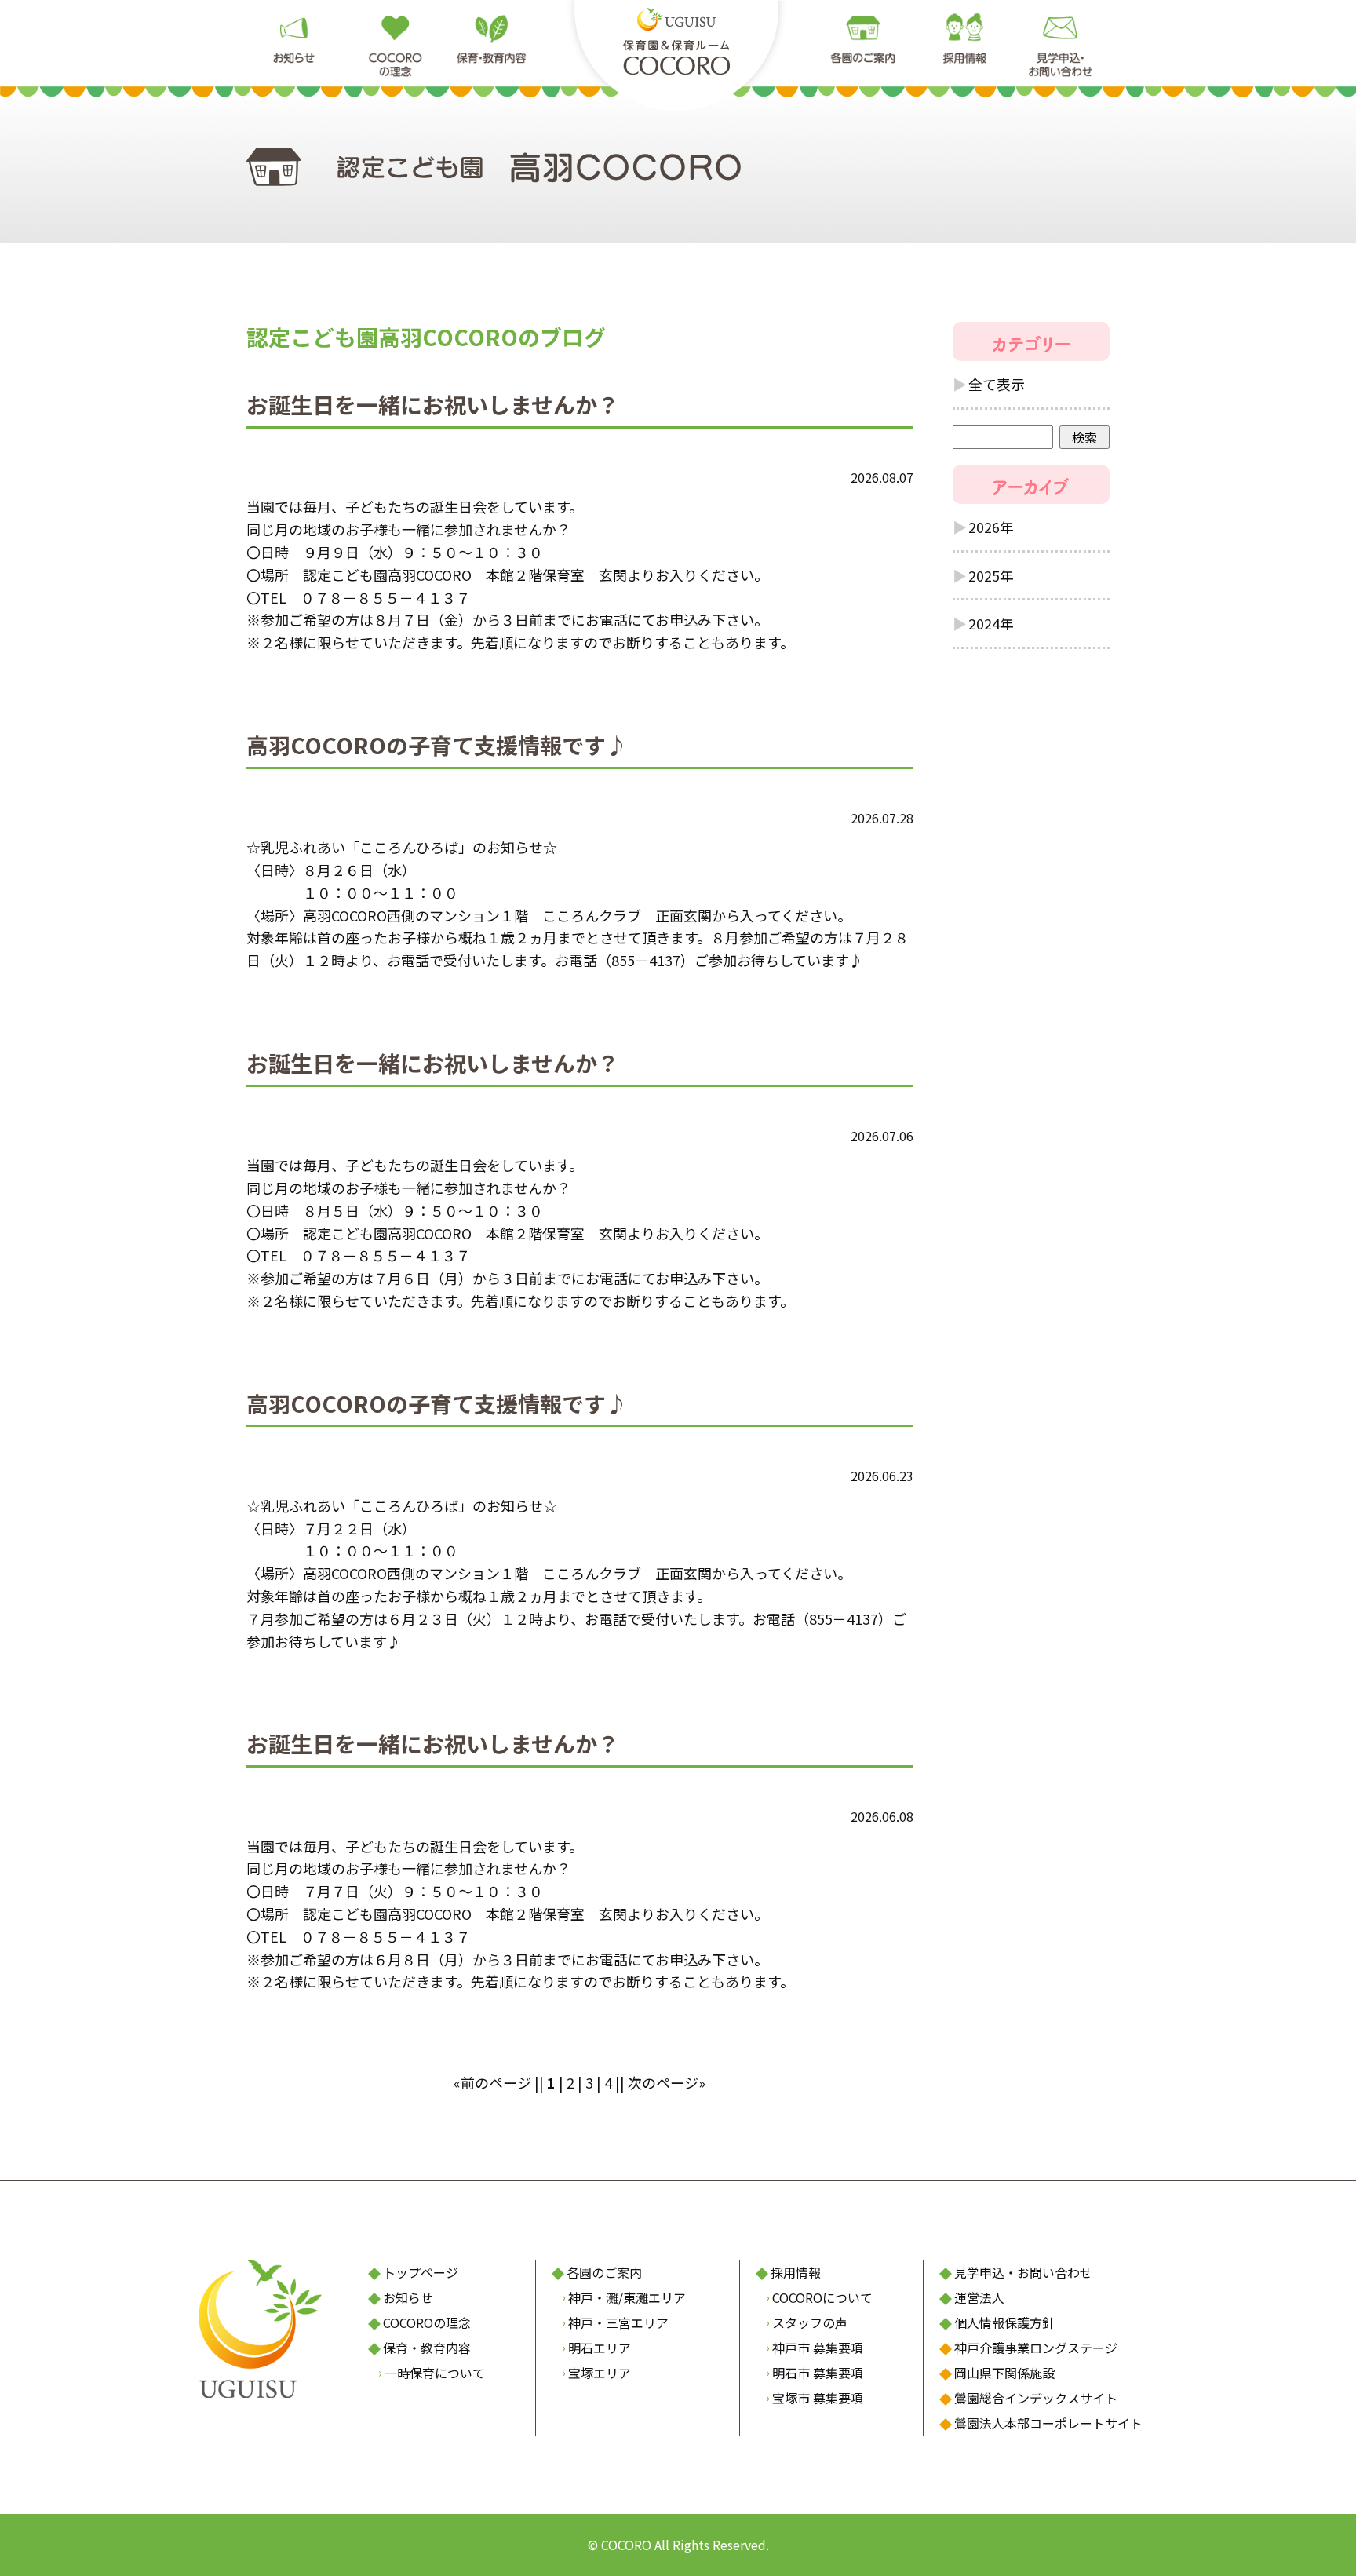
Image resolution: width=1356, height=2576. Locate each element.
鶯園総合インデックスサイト (1036, 2398)
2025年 (991, 575)
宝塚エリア (600, 2373)
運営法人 (979, 2297)
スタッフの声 (810, 2322)
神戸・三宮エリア (618, 2322)
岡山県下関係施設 (1004, 2373)
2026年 (991, 527)
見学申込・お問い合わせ (1023, 2272)
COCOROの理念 (427, 2322)
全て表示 (997, 384)
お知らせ (408, 2297)
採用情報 (796, 2272)
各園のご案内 (604, 2272)
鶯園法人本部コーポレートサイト (1048, 2423)
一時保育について (435, 2373)
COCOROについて (822, 2297)
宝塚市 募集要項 (818, 2398)
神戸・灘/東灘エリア (627, 2297)
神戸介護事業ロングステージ (1036, 2348)
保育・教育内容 (427, 2348)
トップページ (421, 2272)
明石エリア (600, 2348)
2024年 (991, 623)
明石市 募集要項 (818, 2373)
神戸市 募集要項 (818, 2348)
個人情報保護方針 (1004, 2322)
